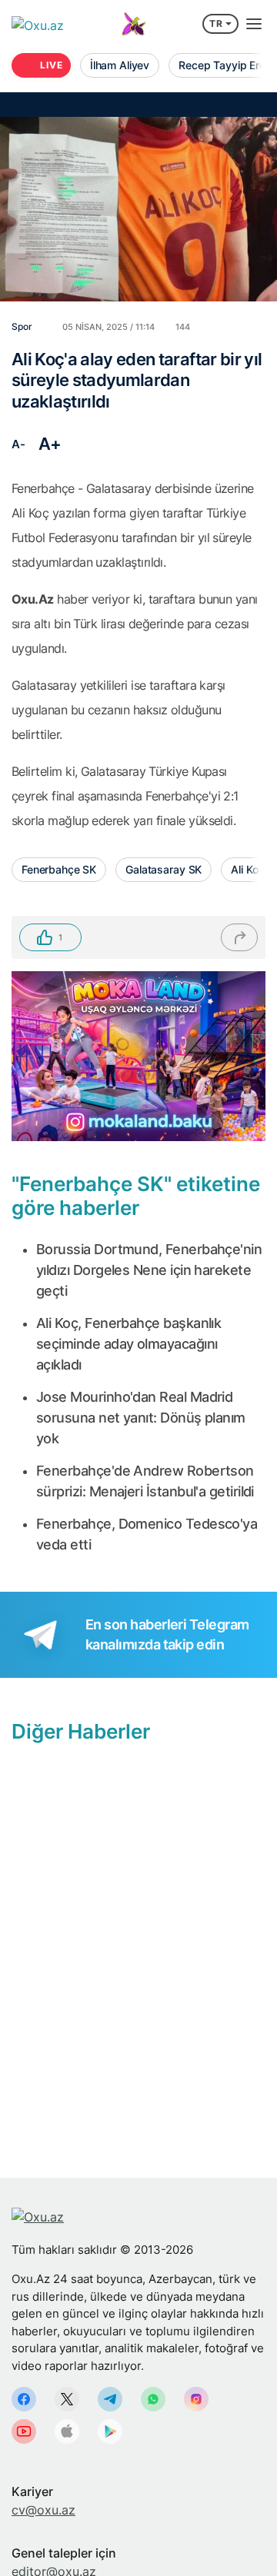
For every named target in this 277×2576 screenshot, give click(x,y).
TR (216, 23)
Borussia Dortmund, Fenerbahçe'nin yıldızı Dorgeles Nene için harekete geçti (149, 1270)
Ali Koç (247, 869)
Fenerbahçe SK (59, 869)
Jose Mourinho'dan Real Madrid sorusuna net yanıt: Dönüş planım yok (141, 1418)
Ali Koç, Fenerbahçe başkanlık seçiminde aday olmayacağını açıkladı (128, 1344)
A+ (50, 444)
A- (18, 444)
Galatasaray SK (164, 869)
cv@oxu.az (43, 2510)
